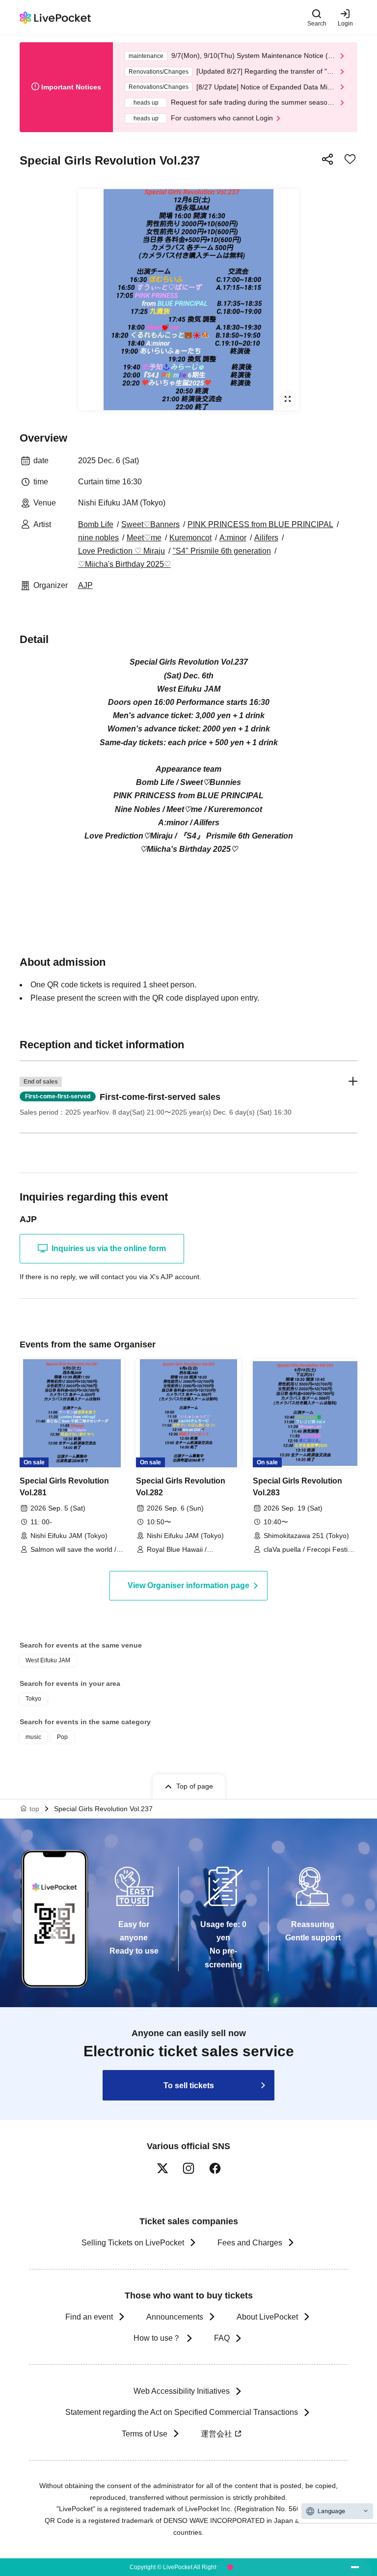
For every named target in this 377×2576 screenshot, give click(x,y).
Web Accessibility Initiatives (182, 2391)
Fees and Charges (250, 2243)
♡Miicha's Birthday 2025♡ (124, 564)
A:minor (233, 538)
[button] (188, 1097)
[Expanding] (188, 300)
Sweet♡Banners (150, 524)
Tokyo (33, 1699)
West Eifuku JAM (48, 1660)
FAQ (222, 2338)
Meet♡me (144, 538)
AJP (85, 585)
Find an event (89, 2317)
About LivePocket (267, 2317)
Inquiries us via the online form (109, 1248)
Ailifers (266, 538)
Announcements (175, 2317)
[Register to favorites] (350, 159)
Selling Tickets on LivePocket (133, 2243)
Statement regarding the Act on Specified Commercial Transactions (182, 2412)
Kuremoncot (190, 538)
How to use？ (157, 2338)
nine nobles (98, 538)
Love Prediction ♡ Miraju (121, 551)
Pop (62, 1737)
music (33, 1737)
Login (345, 23)
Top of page (195, 1786)
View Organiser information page (188, 1585)
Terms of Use (145, 2434)
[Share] (327, 159)
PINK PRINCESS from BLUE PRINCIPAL (260, 524)
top (34, 1809)
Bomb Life (96, 524)
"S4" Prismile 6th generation (222, 551)
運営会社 (216, 2434)
